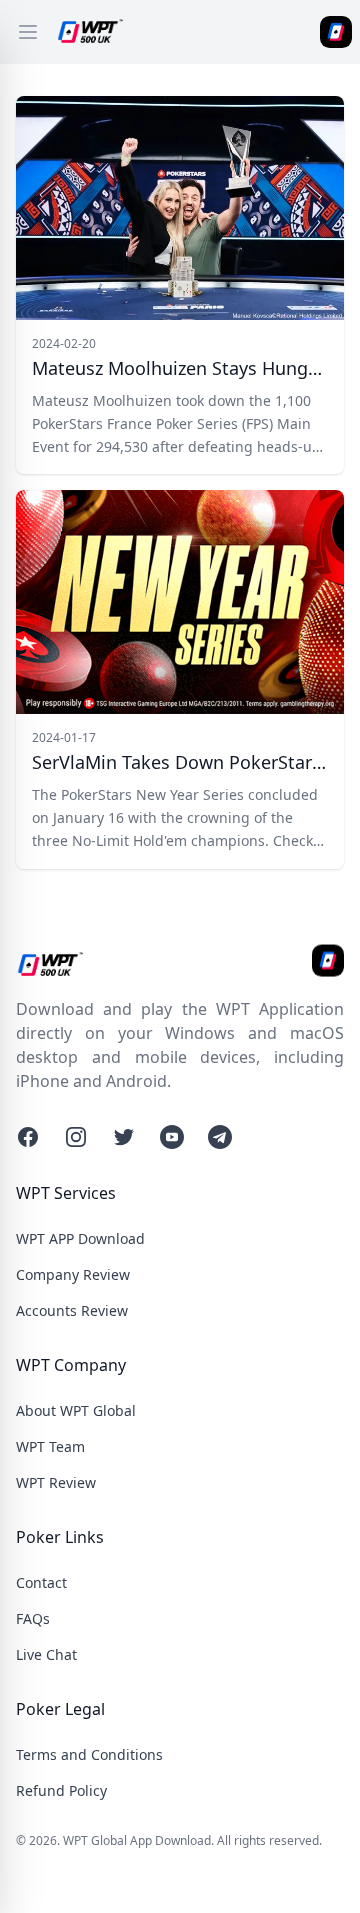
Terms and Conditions (89, 1754)
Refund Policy (61, 1790)
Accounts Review (72, 1310)
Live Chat (46, 1654)
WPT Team (50, 1446)
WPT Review (56, 1482)
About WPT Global (76, 1410)
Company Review (73, 1274)
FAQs (33, 1618)
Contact (41, 1582)
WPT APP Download (80, 1238)
